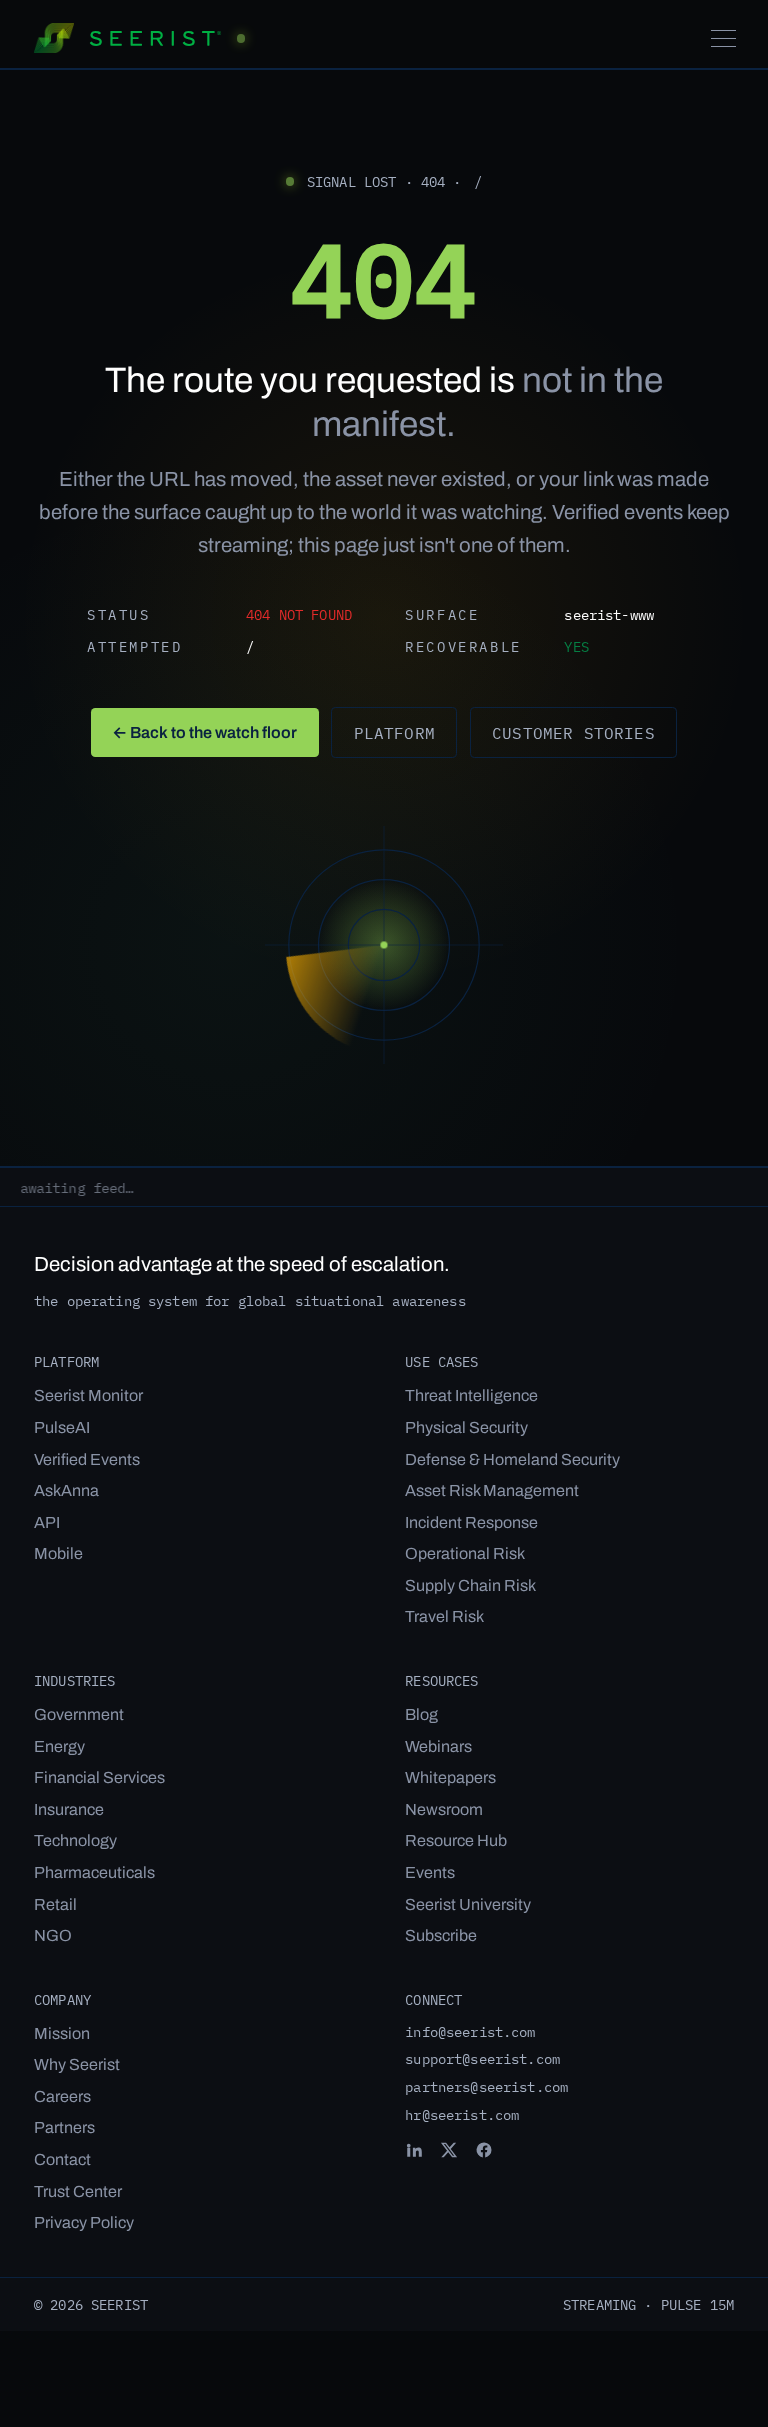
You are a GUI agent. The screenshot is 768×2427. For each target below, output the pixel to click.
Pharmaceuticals (94, 1872)
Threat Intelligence (471, 1395)
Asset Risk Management (492, 1490)
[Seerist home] (139, 38)
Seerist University (468, 1904)
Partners (64, 2127)
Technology (75, 1840)
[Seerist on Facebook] (484, 2150)
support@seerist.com (482, 2058)
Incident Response (471, 1522)
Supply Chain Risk (470, 1585)
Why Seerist (77, 2064)
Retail (55, 1904)
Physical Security (466, 1427)
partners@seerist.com (486, 2086)
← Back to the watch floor (204, 732)
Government (79, 1714)
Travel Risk (444, 1616)
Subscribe (441, 1935)
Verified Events (87, 1459)
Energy (59, 1746)
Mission (62, 2033)
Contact (62, 2159)
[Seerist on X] (449, 2150)
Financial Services (99, 1777)
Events (430, 1872)
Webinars (438, 1746)
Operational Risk (465, 1553)
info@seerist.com (470, 2031)
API (47, 1522)
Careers (62, 2096)
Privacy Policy (84, 2222)
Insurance (69, 1809)
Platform (394, 732)
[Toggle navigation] (723, 38)
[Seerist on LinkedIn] (414, 2150)
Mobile (58, 1553)
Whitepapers (450, 1777)
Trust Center (78, 2191)
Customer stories (573, 732)
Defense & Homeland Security (512, 1459)
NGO (53, 1935)
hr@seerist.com (462, 2114)
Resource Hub (456, 1840)
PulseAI (62, 1427)
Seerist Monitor (88, 1395)
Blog (421, 1714)
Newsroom (444, 1809)
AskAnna (66, 1490)
